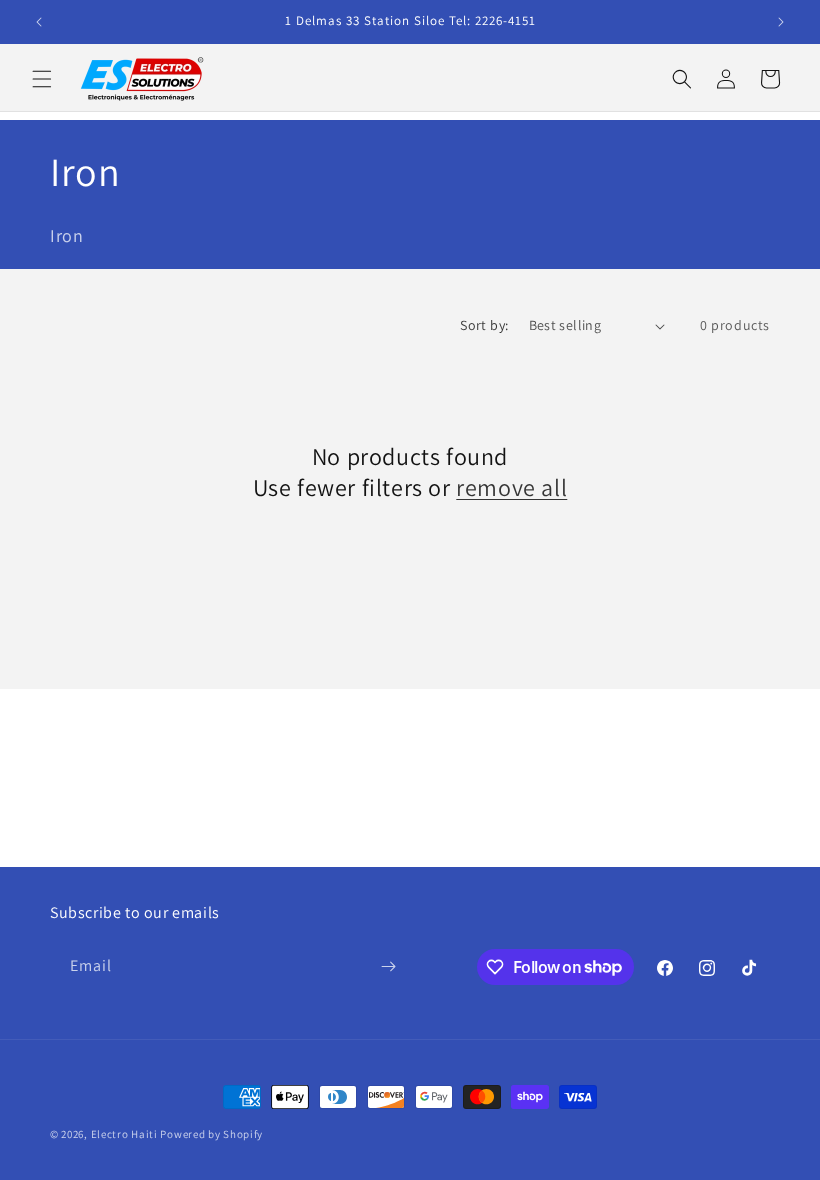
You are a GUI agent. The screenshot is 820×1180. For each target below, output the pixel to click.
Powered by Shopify (211, 1134)
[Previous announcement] (39, 22)
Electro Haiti (124, 1134)
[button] (42, 79)
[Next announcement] (781, 22)
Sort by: (484, 325)
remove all (511, 487)
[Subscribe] (388, 966)
